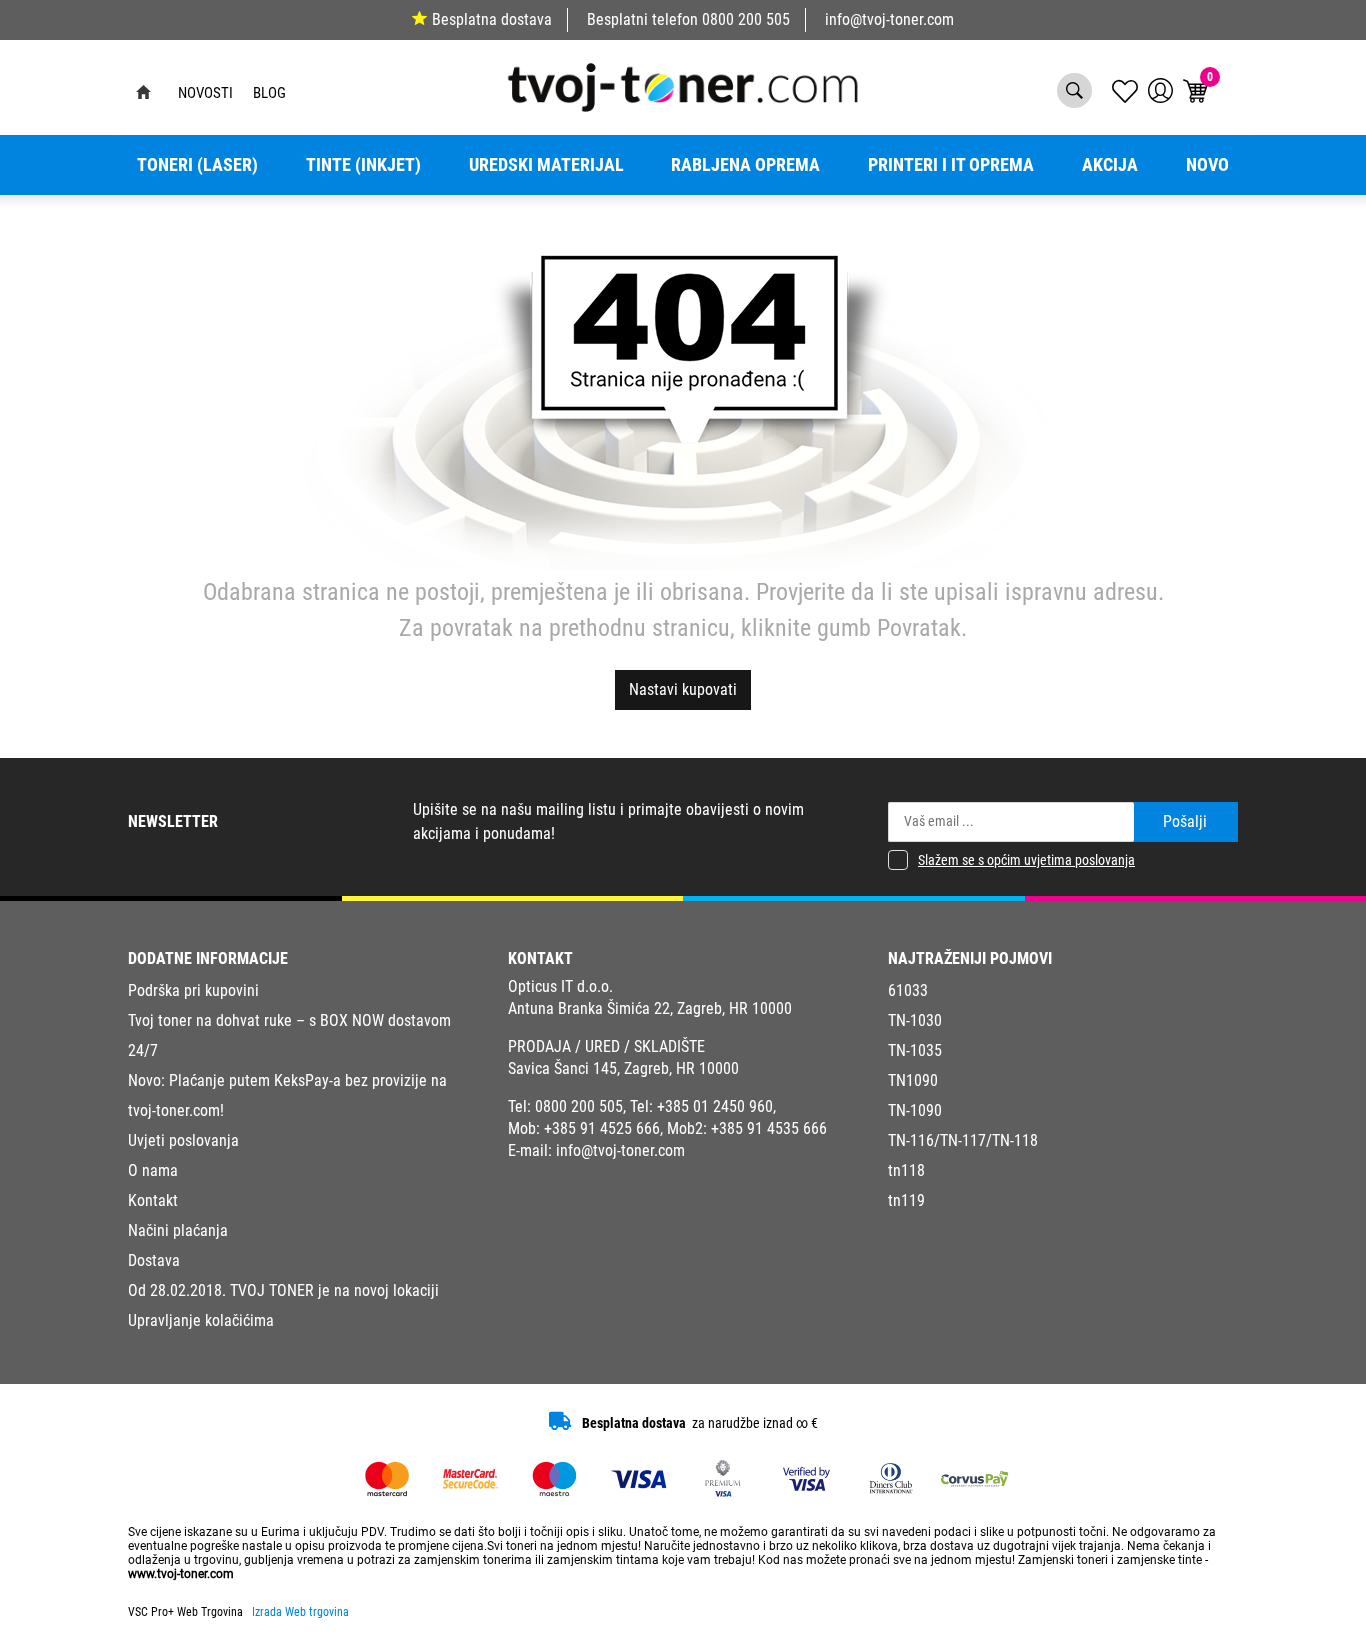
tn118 (906, 1170)
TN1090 (913, 1080)
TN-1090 (915, 1110)
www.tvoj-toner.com (181, 1574)
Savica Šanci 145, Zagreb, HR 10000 (623, 1068)
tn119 (906, 1200)
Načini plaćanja (178, 1230)
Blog (269, 93)
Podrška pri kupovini (193, 990)
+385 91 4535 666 (769, 1128)
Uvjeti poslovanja (183, 1140)
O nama (153, 1170)
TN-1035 (915, 1050)
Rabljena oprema (745, 165)
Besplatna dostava (492, 19)
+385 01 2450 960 (715, 1106)
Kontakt (153, 1200)
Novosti (205, 93)
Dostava (154, 1260)
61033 (908, 990)
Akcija (1110, 165)
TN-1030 (915, 1020)
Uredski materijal (546, 165)
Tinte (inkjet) (363, 165)
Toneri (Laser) (197, 165)
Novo (1207, 165)
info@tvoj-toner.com (889, 19)
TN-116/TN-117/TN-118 (963, 1140)
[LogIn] (1160, 90)
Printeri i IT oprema (951, 165)
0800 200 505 (746, 19)
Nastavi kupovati (683, 689)
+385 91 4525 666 (602, 1128)
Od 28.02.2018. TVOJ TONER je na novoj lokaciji (283, 1290)
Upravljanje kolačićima (201, 1320)
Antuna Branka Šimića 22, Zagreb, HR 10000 (650, 1008)
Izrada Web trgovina (300, 1612)
